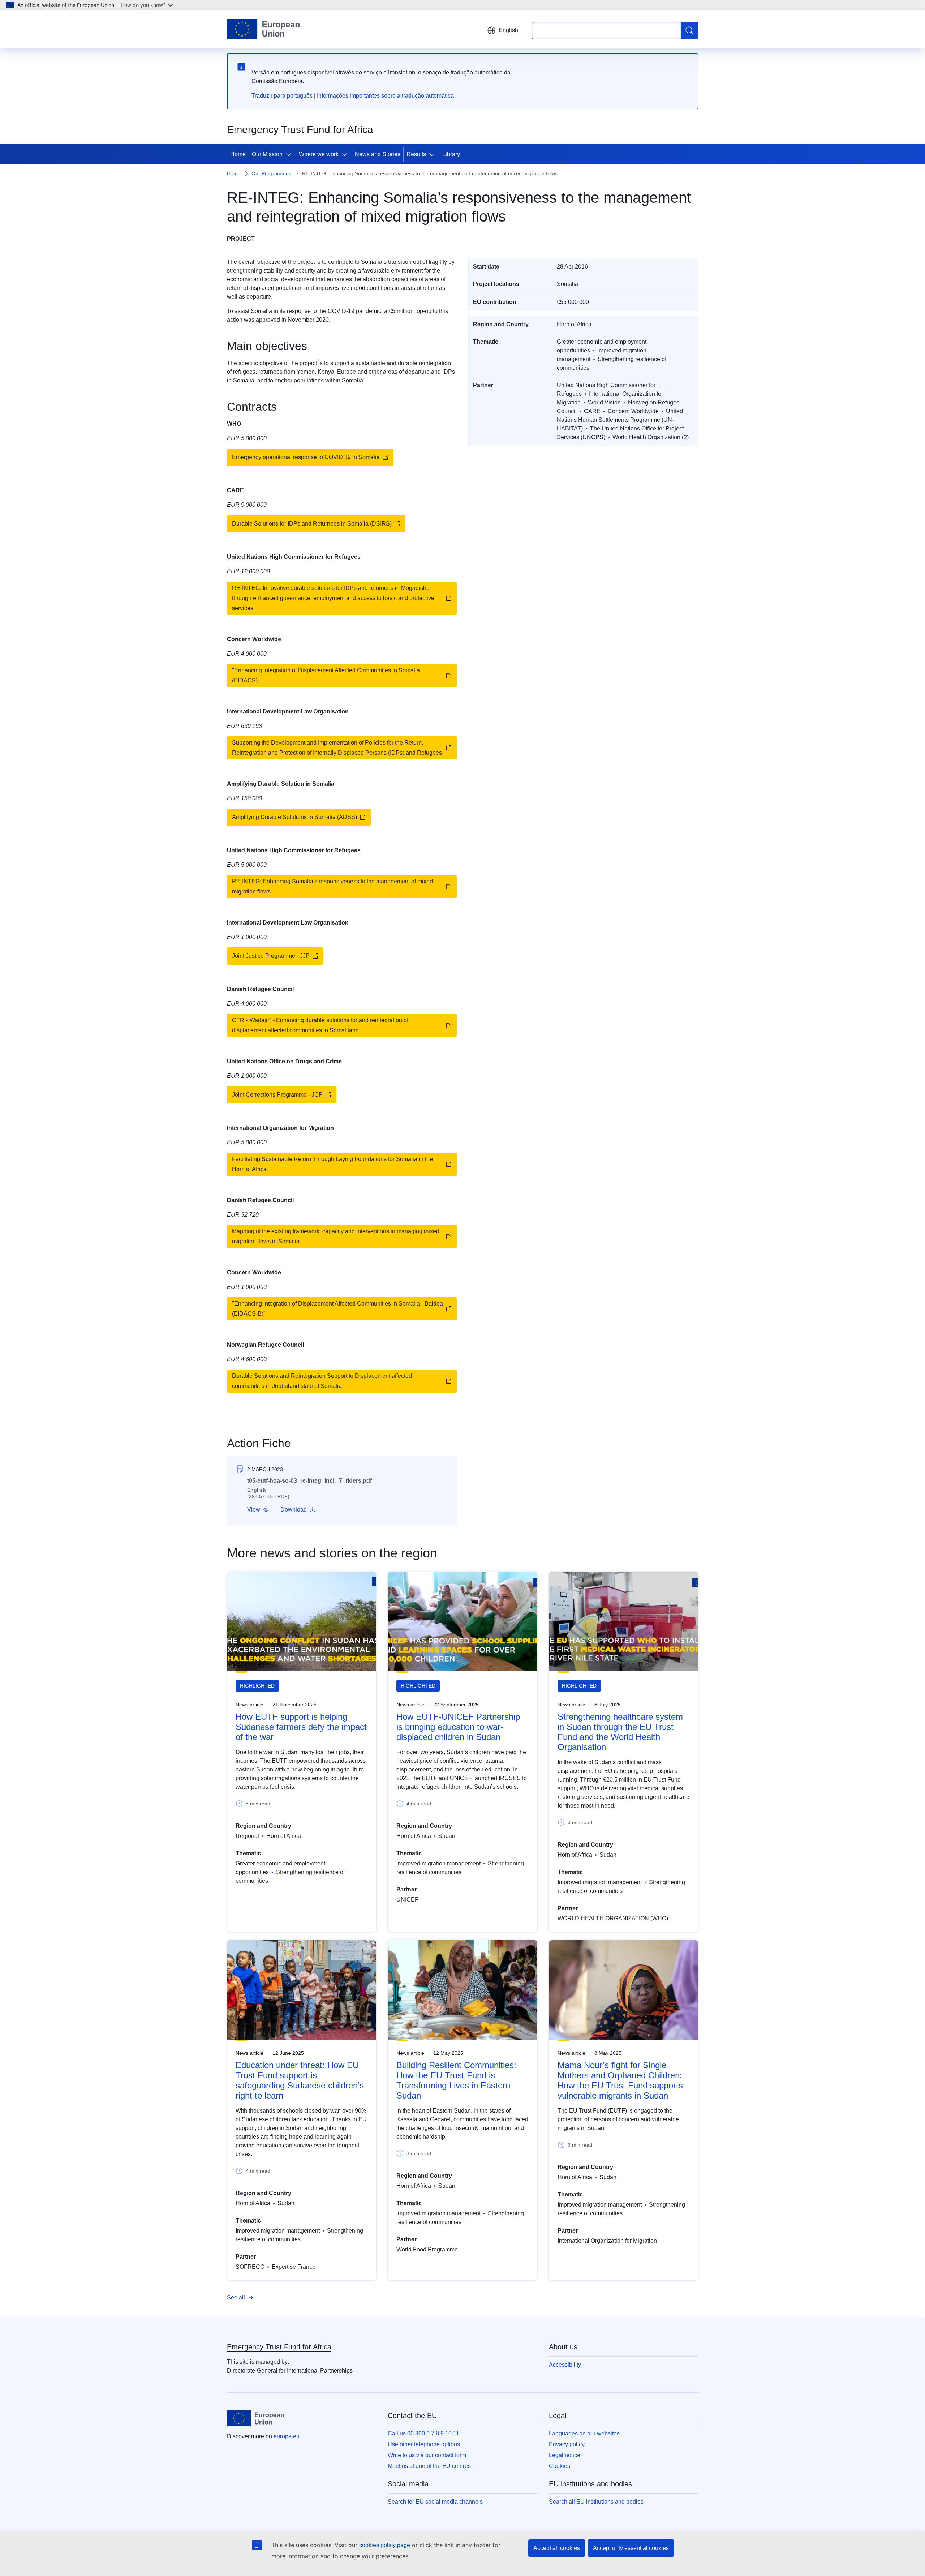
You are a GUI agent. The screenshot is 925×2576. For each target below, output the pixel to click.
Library (451, 154)
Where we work (319, 154)
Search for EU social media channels (435, 2502)
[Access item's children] (290, 154)
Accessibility (565, 2365)
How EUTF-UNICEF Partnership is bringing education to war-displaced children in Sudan (458, 1727)
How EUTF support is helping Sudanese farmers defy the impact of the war (301, 1727)
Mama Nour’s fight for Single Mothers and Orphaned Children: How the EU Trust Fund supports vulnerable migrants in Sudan (620, 2080)
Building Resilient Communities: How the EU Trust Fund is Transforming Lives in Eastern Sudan (456, 2080)
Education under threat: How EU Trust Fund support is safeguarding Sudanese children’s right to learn (300, 2080)
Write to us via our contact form (427, 2455)
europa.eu (287, 2436)
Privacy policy (567, 2444)
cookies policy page (385, 2545)
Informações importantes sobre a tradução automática (385, 96)
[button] (258, 1510)
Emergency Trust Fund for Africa (279, 2347)
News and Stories (378, 154)
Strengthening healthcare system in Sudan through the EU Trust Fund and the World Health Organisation (620, 1732)
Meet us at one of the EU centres (429, 2466)
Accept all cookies (557, 2548)
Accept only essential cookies (631, 2548)
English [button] (508, 30)
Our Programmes (271, 173)
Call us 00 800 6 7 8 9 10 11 (423, 2433)
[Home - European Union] (263, 29)
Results (416, 154)
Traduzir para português (282, 96)
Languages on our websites (584, 2433)
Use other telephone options (424, 2444)
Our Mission (267, 154)
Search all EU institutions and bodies (596, 2502)
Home (238, 154)
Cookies (560, 2466)
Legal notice (565, 2455)
